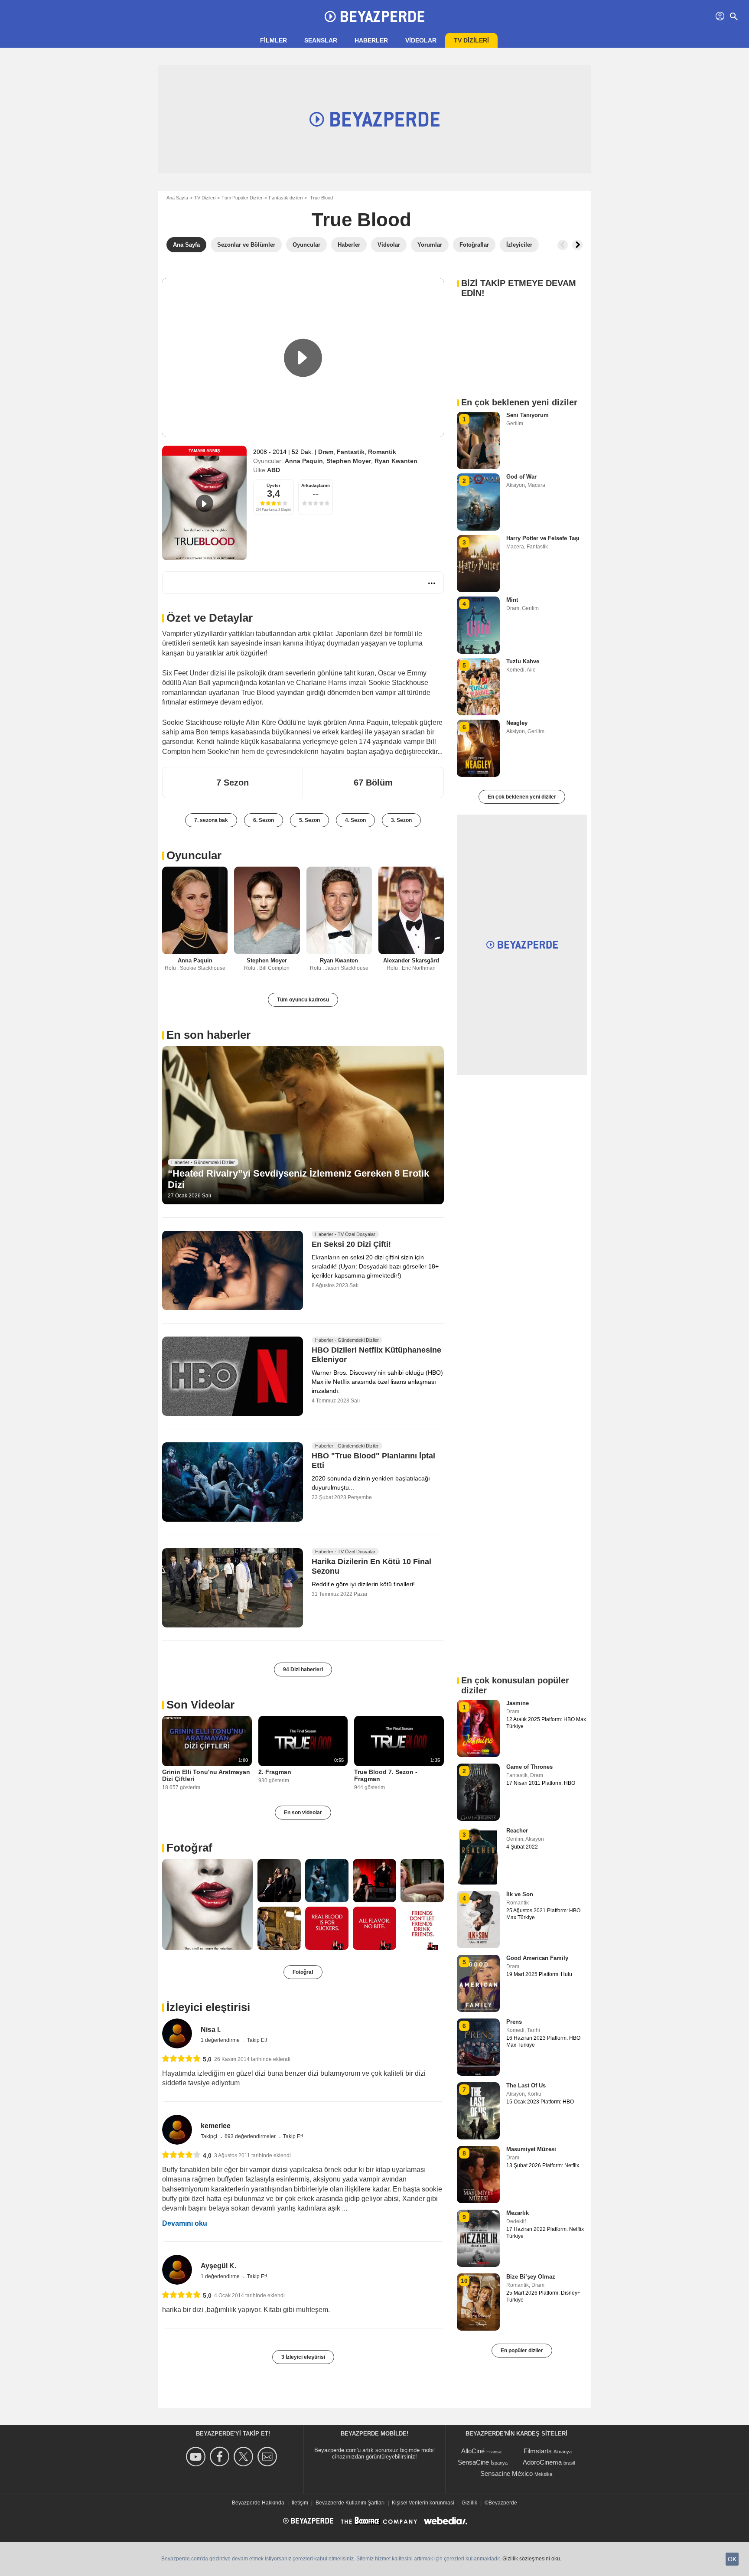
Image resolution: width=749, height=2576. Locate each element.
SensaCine (473, 2462)
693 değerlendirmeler (251, 2136)
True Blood (361, 220)
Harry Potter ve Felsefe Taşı (543, 538)
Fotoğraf (189, 1848)
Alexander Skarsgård (411, 960)
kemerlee (216, 2126)
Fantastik (351, 452)
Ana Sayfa (177, 198)
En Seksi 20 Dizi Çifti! (351, 1245)
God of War (521, 477)
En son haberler (208, 1035)
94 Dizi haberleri (303, 1670)
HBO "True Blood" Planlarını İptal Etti (373, 1461)
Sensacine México (506, 2473)
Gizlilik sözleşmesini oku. (532, 2559)
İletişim (300, 2503)
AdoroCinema (542, 2462)
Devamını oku (185, 2223)
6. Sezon (264, 820)
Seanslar (321, 40)
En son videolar (303, 1813)
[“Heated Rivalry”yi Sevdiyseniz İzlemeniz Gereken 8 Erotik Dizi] (303, 1125)
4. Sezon (355, 820)
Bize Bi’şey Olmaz (531, 2277)
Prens (514, 2022)
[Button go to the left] (563, 245)
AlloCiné (473, 2451)
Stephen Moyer (349, 461)
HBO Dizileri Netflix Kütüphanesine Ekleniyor (376, 1355)
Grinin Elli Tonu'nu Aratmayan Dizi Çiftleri (206, 1775)
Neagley (517, 723)
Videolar (421, 40)
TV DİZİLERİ (471, 40)
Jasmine (518, 1703)
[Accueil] (374, 16)
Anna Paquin (304, 461)
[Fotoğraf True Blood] (208, 1904)
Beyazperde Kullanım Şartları (350, 2503)
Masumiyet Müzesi (531, 2149)
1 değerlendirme (221, 2040)
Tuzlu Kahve (523, 661)
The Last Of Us (526, 2085)
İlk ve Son (520, 1894)
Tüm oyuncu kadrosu (303, 1000)
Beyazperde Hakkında (258, 2503)
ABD (274, 470)
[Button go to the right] (577, 245)
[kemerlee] (177, 2130)
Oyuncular (194, 855)
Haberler (371, 40)
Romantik (382, 452)
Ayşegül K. (218, 2266)
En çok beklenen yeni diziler (522, 797)
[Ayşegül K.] (177, 2270)
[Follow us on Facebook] (221, 2457)
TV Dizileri (205, 198)
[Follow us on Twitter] (245, 2457)
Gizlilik (469, 2503)
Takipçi (210, 2136)
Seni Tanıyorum (528, 415)
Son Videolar (200, 1705)
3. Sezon (401, 820)
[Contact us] (269, 2457)
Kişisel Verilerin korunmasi (423, 2503)
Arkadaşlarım (316, 485)
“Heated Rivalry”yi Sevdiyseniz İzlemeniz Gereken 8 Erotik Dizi (298, 1179)
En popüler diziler (522, 2351)
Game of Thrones (529, 1767)
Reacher (517, 1831)
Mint (512, 600)
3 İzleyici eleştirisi (303, 2357)
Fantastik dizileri (286, 198)
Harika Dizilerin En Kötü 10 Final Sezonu (371, 1566)
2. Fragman (275, 1772)
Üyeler (274, 485)
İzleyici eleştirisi (208, 2007)
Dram (326, 452)
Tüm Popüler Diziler (242, 198)
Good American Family (537, 1958)
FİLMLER (274, 40)
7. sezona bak (211, 820)
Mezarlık (518, 2213)
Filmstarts (538, 2451)
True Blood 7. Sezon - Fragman (386, 1775)
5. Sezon (309, 820)
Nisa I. (211, 2030)
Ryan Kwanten (396, 461)
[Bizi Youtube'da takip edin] (197, 2457)
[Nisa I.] (177, 2033)
